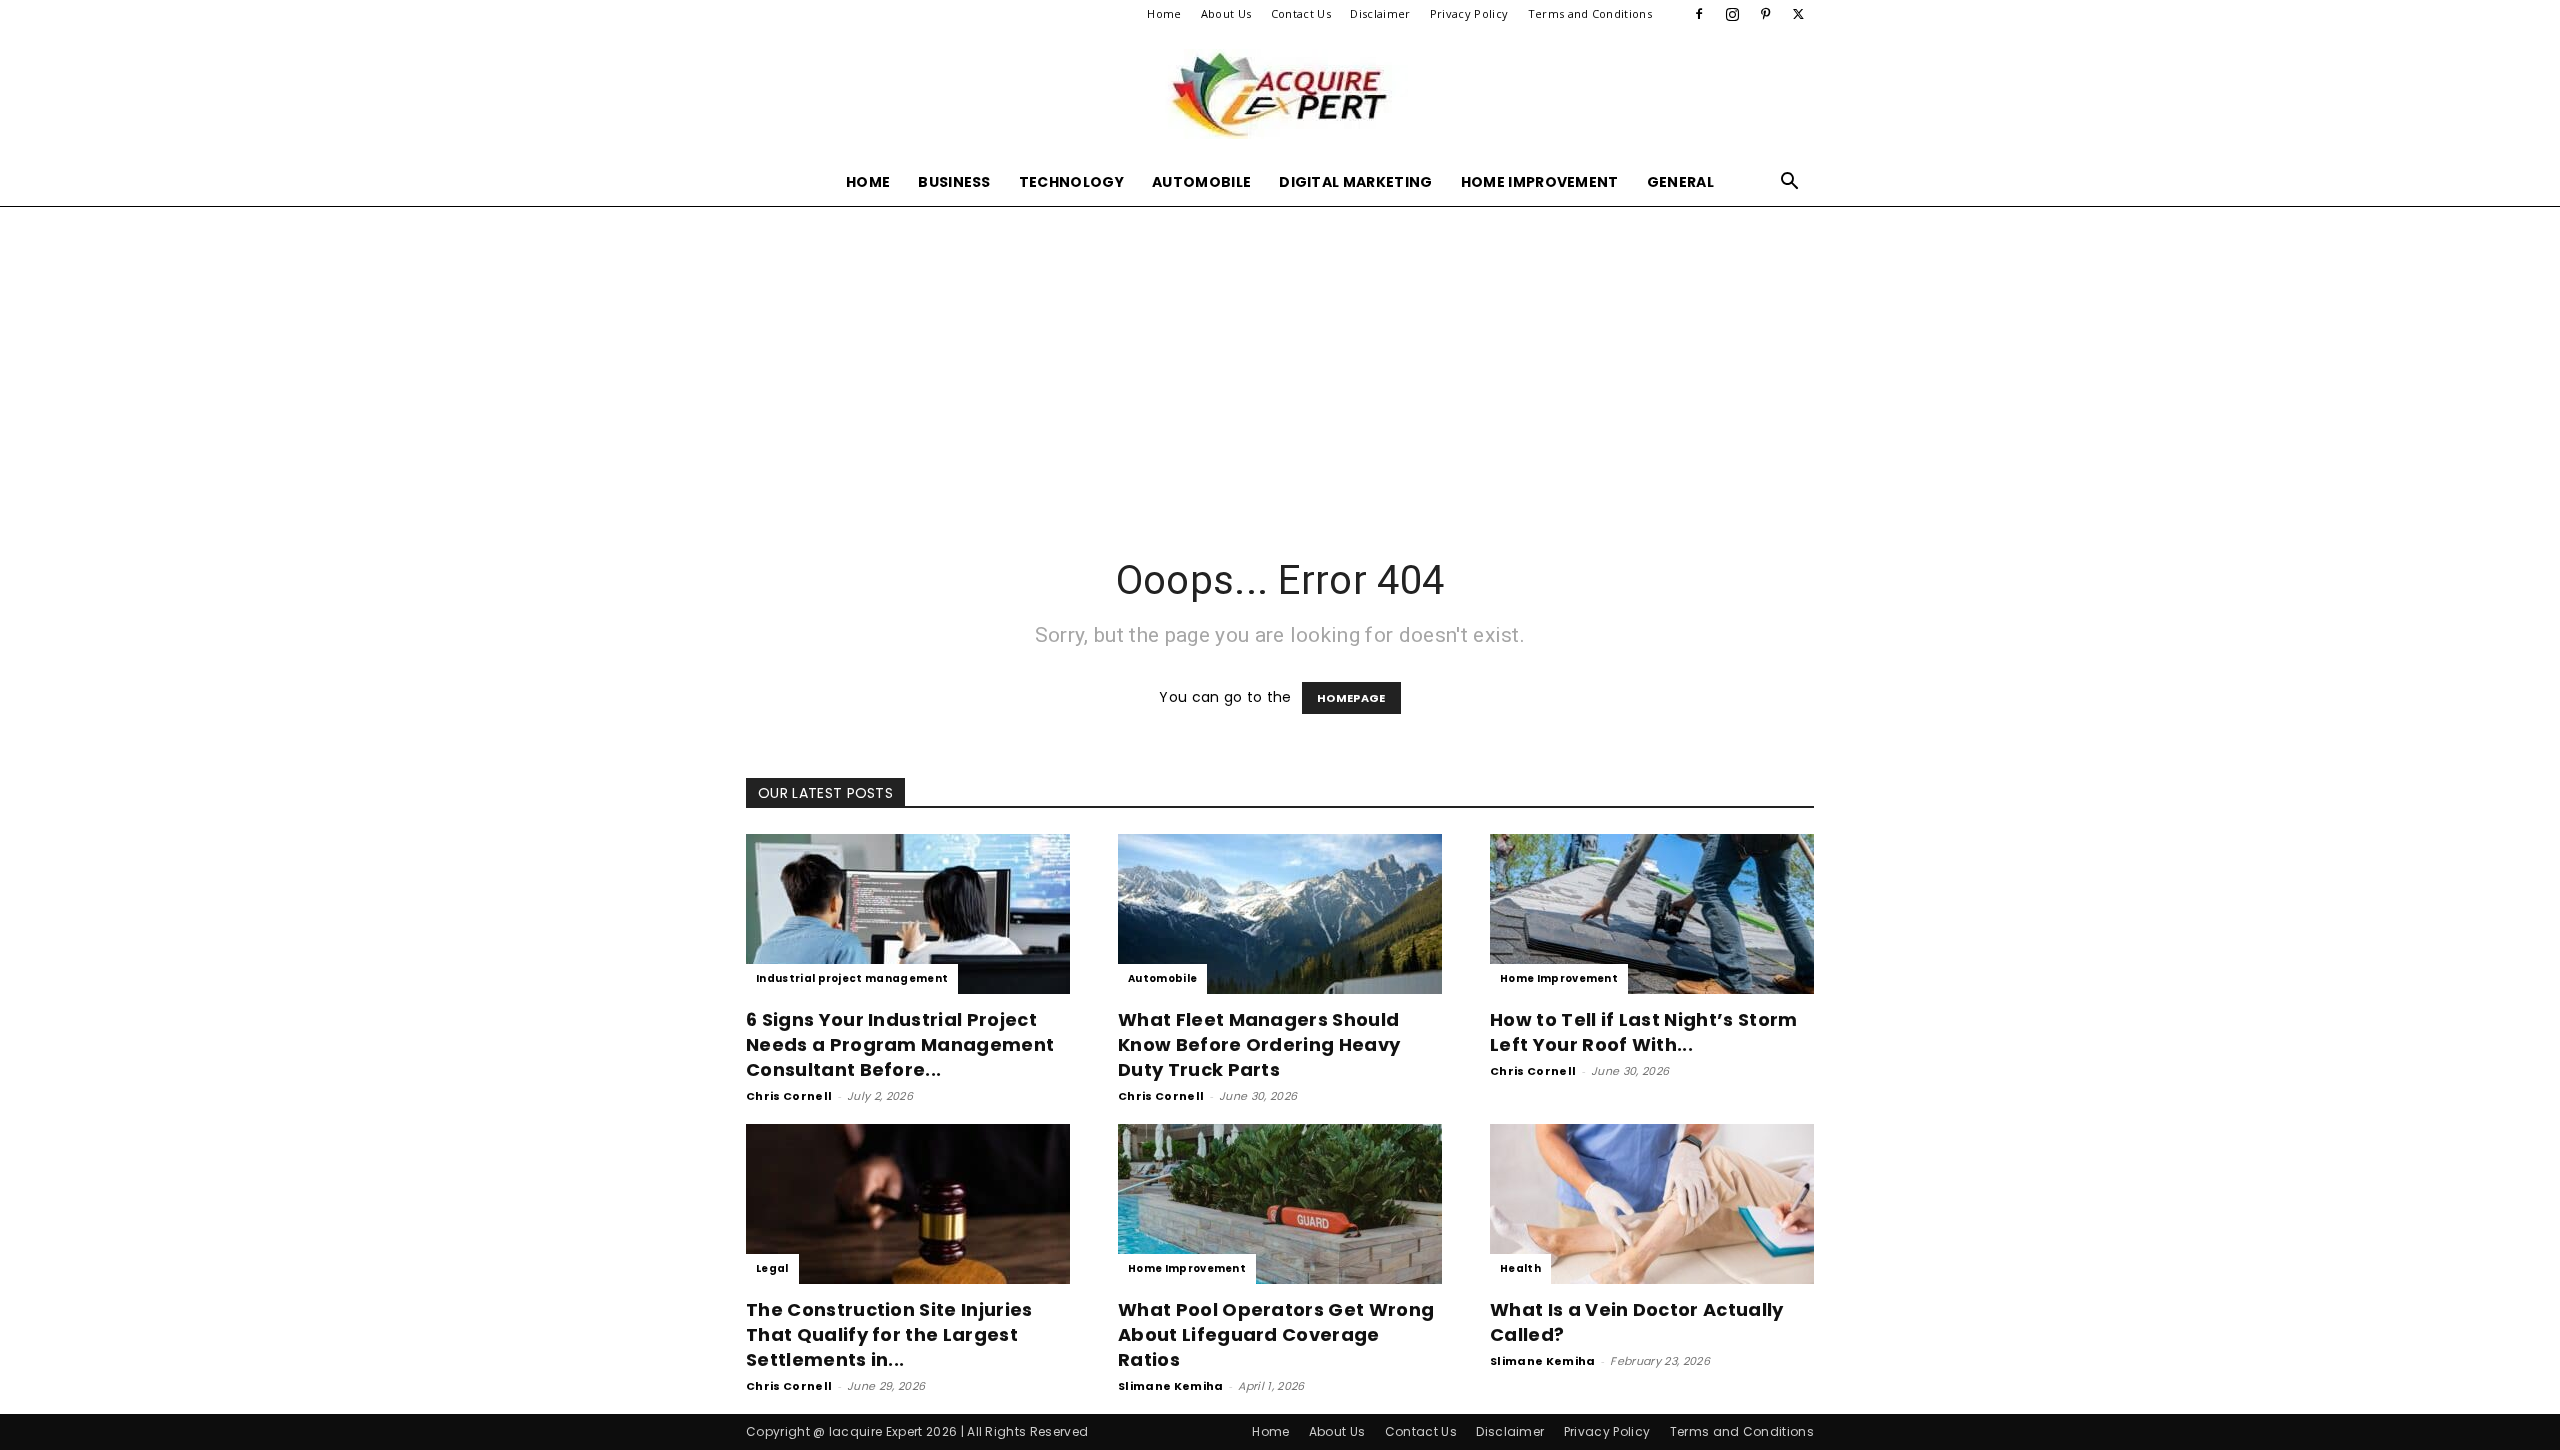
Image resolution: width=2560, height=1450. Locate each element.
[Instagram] (1732, 14)
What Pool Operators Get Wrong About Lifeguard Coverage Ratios (1276, 1334)
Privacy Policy (1469, 13)
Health (1520, 1268)
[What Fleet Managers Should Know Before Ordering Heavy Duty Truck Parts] (1280, 914)
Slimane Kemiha (1170, 1386)
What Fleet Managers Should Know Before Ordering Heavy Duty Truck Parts (1259, 1044)
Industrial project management (852, 978)
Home (1164, 13)
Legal (772, 1268)
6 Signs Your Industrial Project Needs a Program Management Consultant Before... (900, 1044)
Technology (1071, 182)
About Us (1226, 13)
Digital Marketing (1355, 182)
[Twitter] (1799, 14)
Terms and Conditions (1590, 13)
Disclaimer (1380, 13)
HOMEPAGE (1351, 698)
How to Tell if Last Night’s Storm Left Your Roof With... (1644, 1032)
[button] (1790, 183)
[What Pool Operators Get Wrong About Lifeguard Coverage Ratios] (1280, 1204)
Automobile (1201, 182)
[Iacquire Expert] (1280, 94)
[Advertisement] (1280, 356)
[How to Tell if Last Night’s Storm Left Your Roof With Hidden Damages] (1652, 914)
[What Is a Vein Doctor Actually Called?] (1652, 1204)
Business (954, 182)
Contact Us (1301, 13)
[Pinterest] (1766, 14)
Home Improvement (1540, 182)
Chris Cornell (789, 1096)
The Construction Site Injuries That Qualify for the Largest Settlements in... (889, 1334)
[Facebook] (1699, 14)
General (1680, 182)
